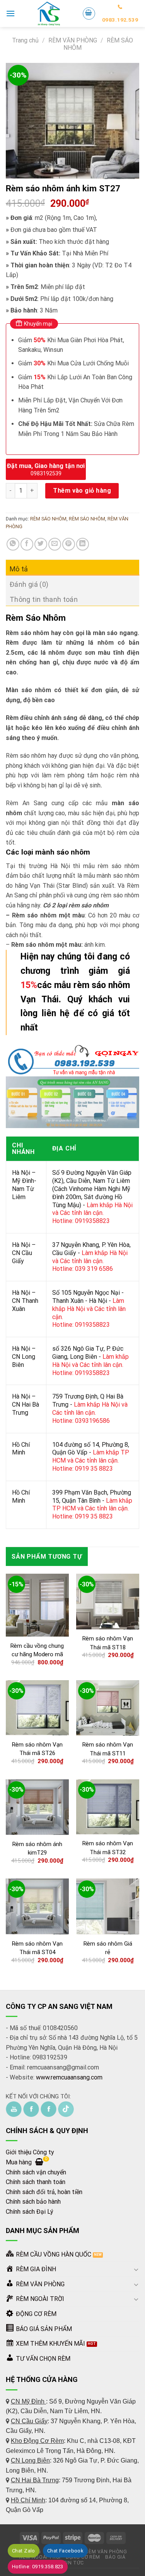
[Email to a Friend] (55, 544)
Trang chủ (25, 40)
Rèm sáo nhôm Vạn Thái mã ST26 (37, 1749)
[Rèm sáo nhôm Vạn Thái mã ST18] (108, 1601)
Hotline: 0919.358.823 (38, 2567)
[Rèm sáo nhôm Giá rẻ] (108, 1906)
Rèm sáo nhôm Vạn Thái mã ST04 (37, 1948)
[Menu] (10, 13)
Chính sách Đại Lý (30, 2212)
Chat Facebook (65, 2551)
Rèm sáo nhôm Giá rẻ (108, 1948)
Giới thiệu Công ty (30, 2152)
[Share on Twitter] (41, 544)
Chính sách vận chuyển (36, 2172)
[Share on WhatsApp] (13, 544)
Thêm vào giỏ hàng (82, 491)
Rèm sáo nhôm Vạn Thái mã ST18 (108, 1643)
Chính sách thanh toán (36, 2182)
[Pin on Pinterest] (69, 544)
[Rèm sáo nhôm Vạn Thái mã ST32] (108, 1807)
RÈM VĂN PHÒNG (73, 40)
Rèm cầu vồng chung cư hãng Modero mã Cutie (37, 1655)
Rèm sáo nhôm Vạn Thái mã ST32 (108, 1848)
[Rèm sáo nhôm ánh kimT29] (37, 1807)
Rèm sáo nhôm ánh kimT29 (37, 1849)
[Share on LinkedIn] (83, 544)
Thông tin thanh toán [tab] (44, 599)
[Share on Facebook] (27, 544)
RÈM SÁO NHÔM (48, 519)
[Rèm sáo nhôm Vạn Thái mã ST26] (37, 1708)
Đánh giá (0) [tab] (29, 584)
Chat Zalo (24, 2551)
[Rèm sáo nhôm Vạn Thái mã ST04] (37, 1906)
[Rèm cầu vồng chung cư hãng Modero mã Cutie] (37, 1605)
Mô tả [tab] (19, 569)
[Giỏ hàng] (89, 14)
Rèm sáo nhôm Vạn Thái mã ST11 (108, 1749)
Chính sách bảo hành (33, 2202)
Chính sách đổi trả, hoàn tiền (44, 2192)
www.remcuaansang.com (69, 2077)
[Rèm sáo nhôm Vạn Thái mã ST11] (108, 1708)
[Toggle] (136, 2269)
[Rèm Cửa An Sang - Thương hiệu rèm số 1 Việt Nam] (49, 14)
